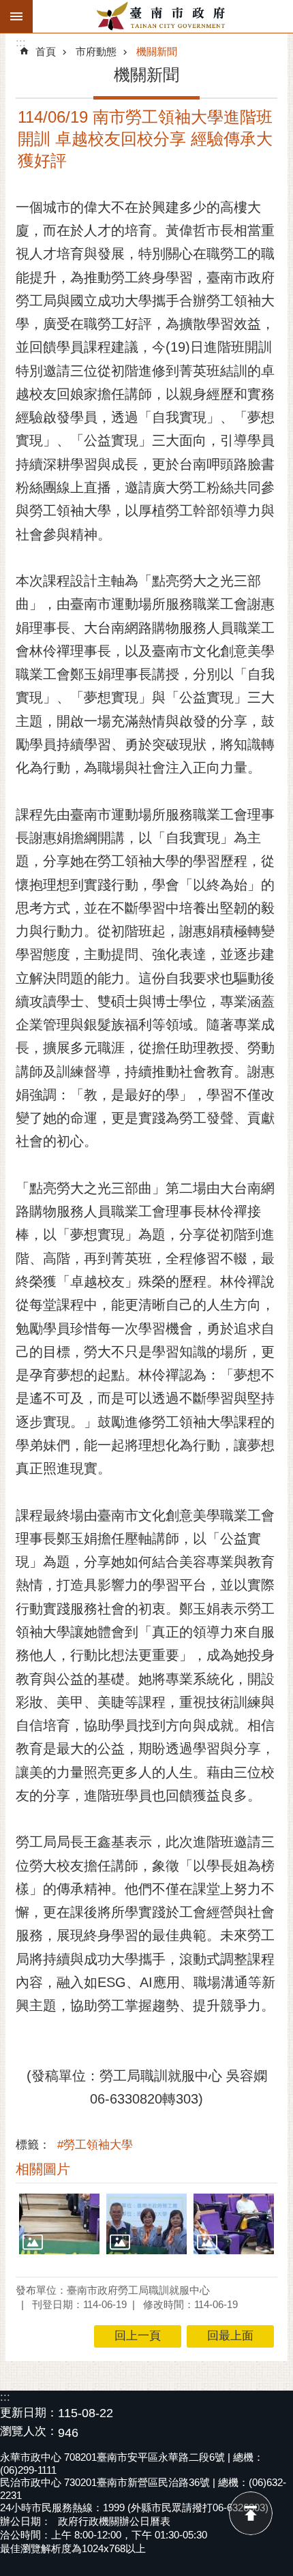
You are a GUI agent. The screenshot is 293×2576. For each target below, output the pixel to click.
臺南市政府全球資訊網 (163, 16)
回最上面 (251, 2513)
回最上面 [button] (230, 2336)
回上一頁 (138, 2336)
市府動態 (96, 51)
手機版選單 (16, 16)
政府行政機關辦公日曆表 (114, 2521)
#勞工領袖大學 (95, 2145)
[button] (59, 2224)
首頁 (46, 51)
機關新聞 (157, 51)
